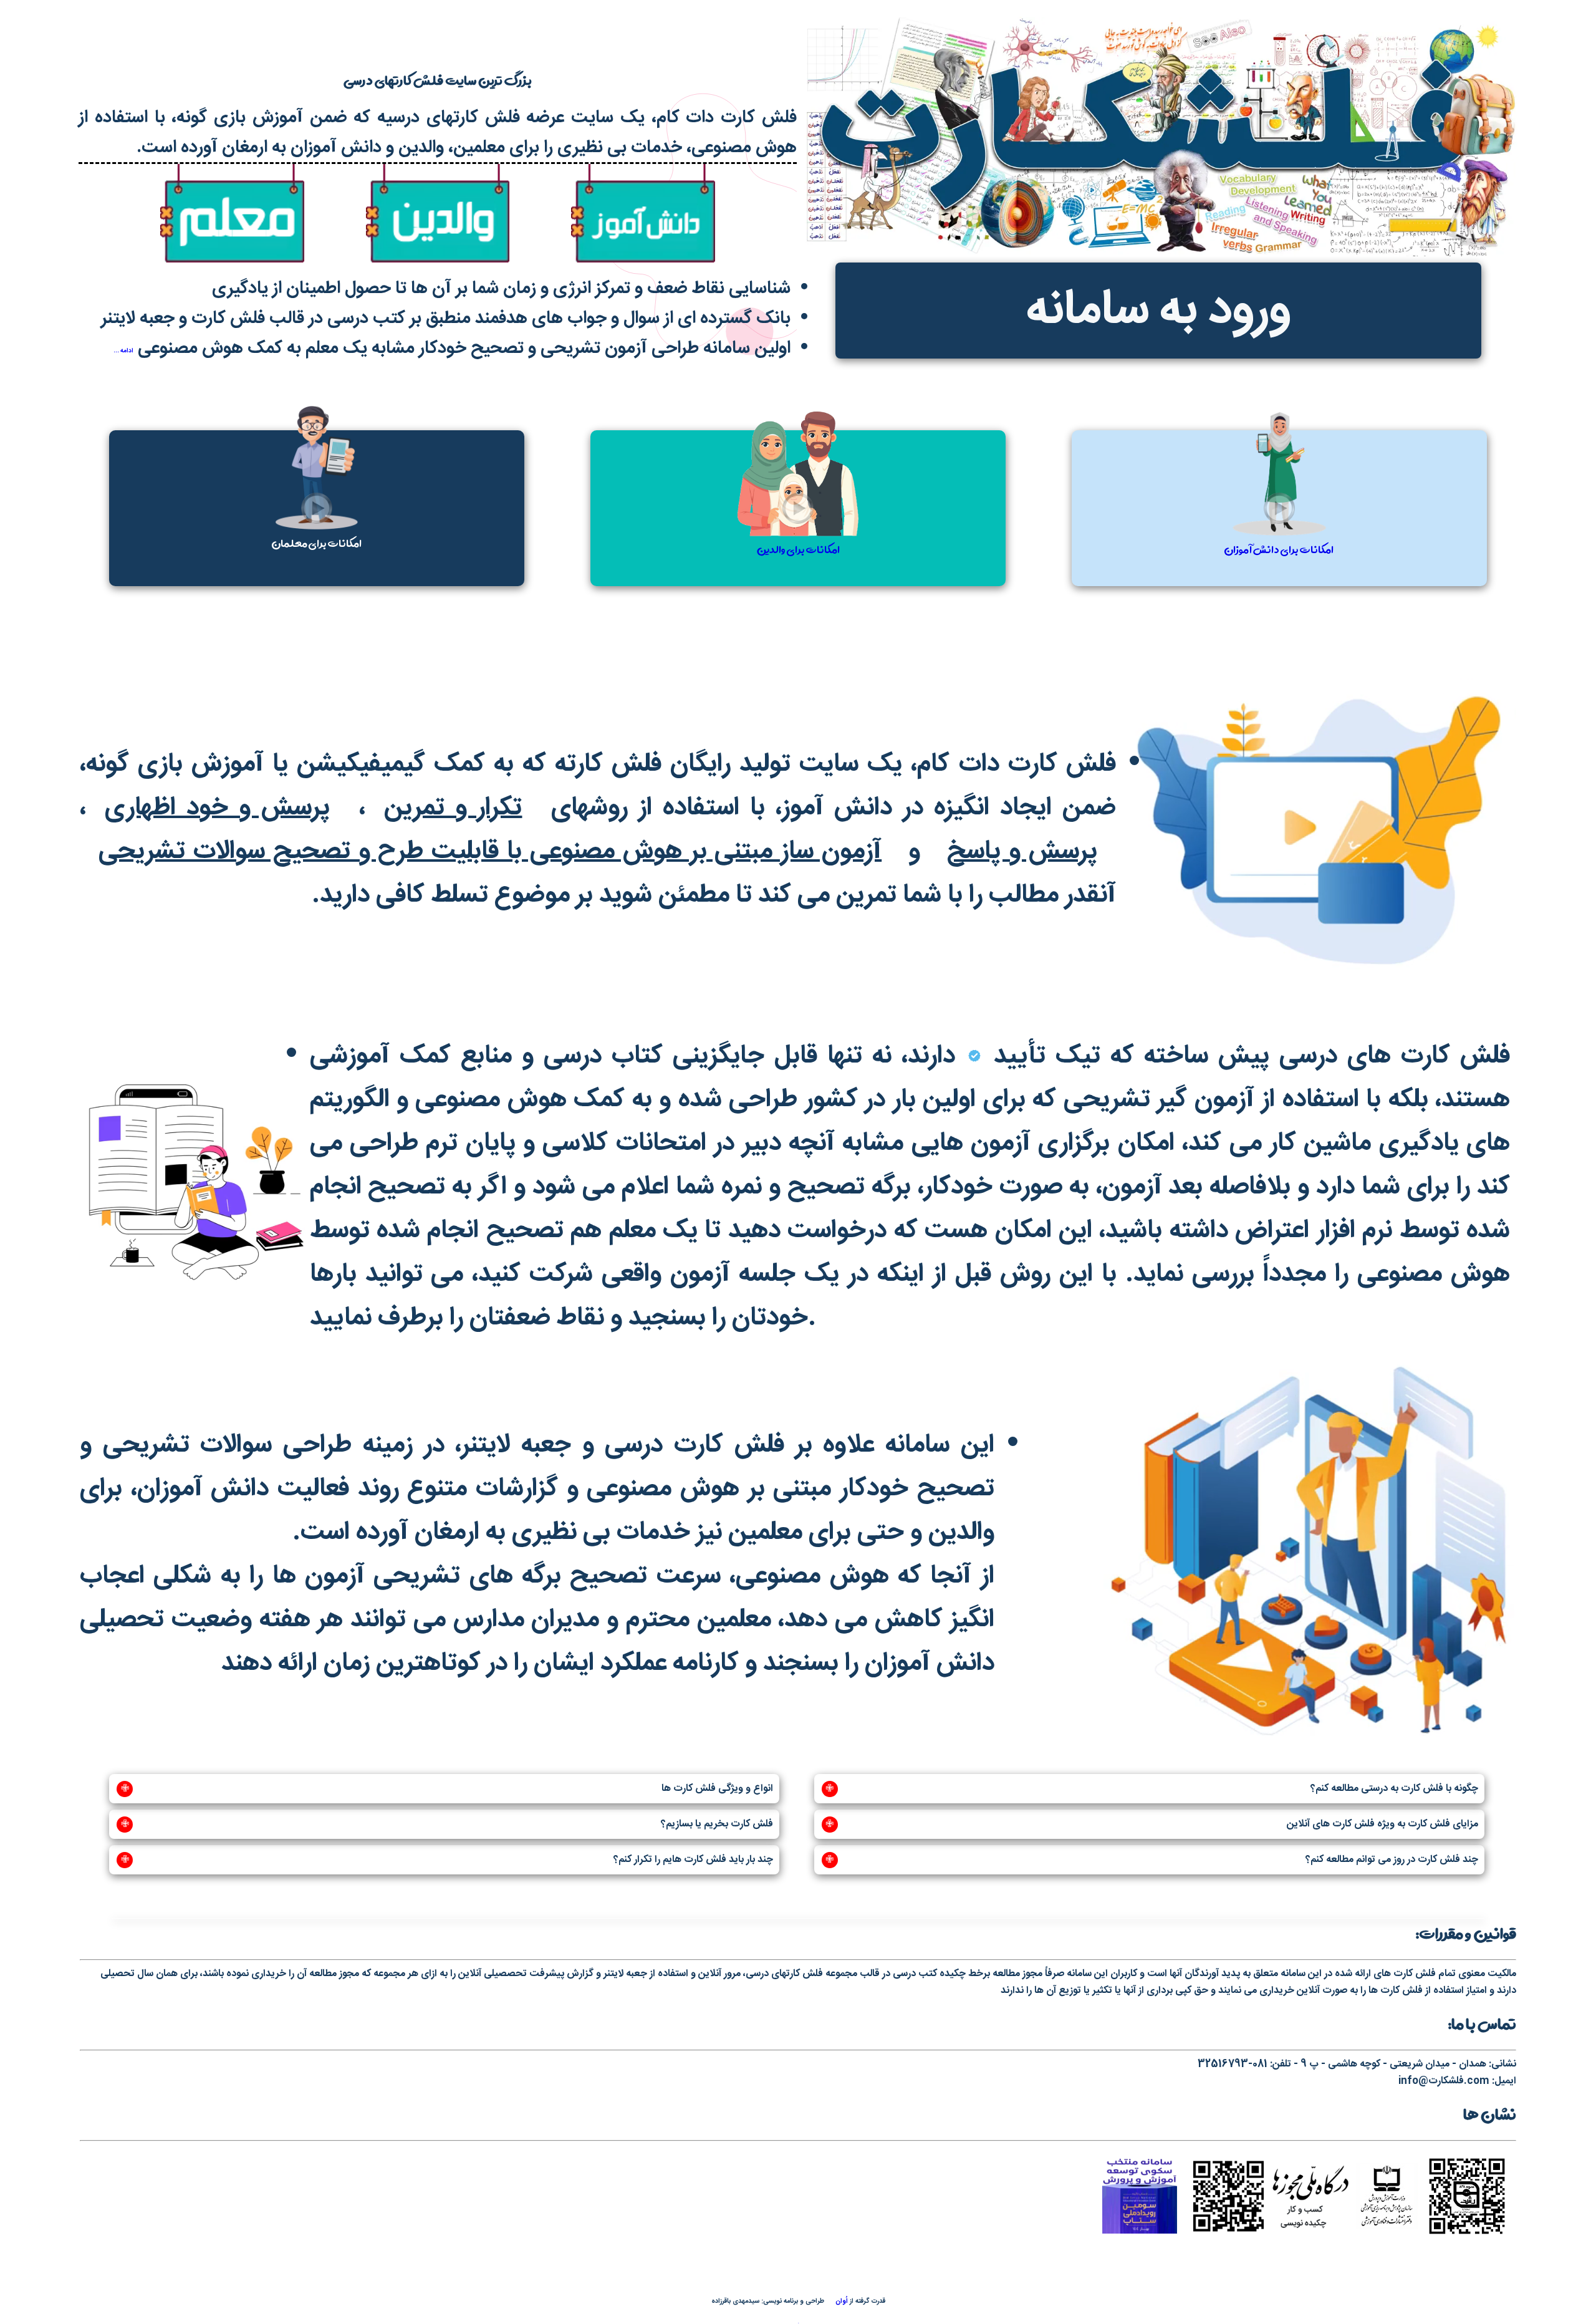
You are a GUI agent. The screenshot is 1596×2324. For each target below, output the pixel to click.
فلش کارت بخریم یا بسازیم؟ (447, 1825)
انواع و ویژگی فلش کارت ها (447, 1789)
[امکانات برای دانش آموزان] (1278, 616)
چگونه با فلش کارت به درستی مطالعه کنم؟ (1152, 1789)
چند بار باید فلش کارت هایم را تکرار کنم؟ (447, 1860)
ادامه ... (123, 351)
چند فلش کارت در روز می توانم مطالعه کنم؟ (1152, 1860)
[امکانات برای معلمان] (317, 616)
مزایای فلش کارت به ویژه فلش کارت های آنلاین (1152, 1825)
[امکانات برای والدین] (797, 616)
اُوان (841, 2301)
